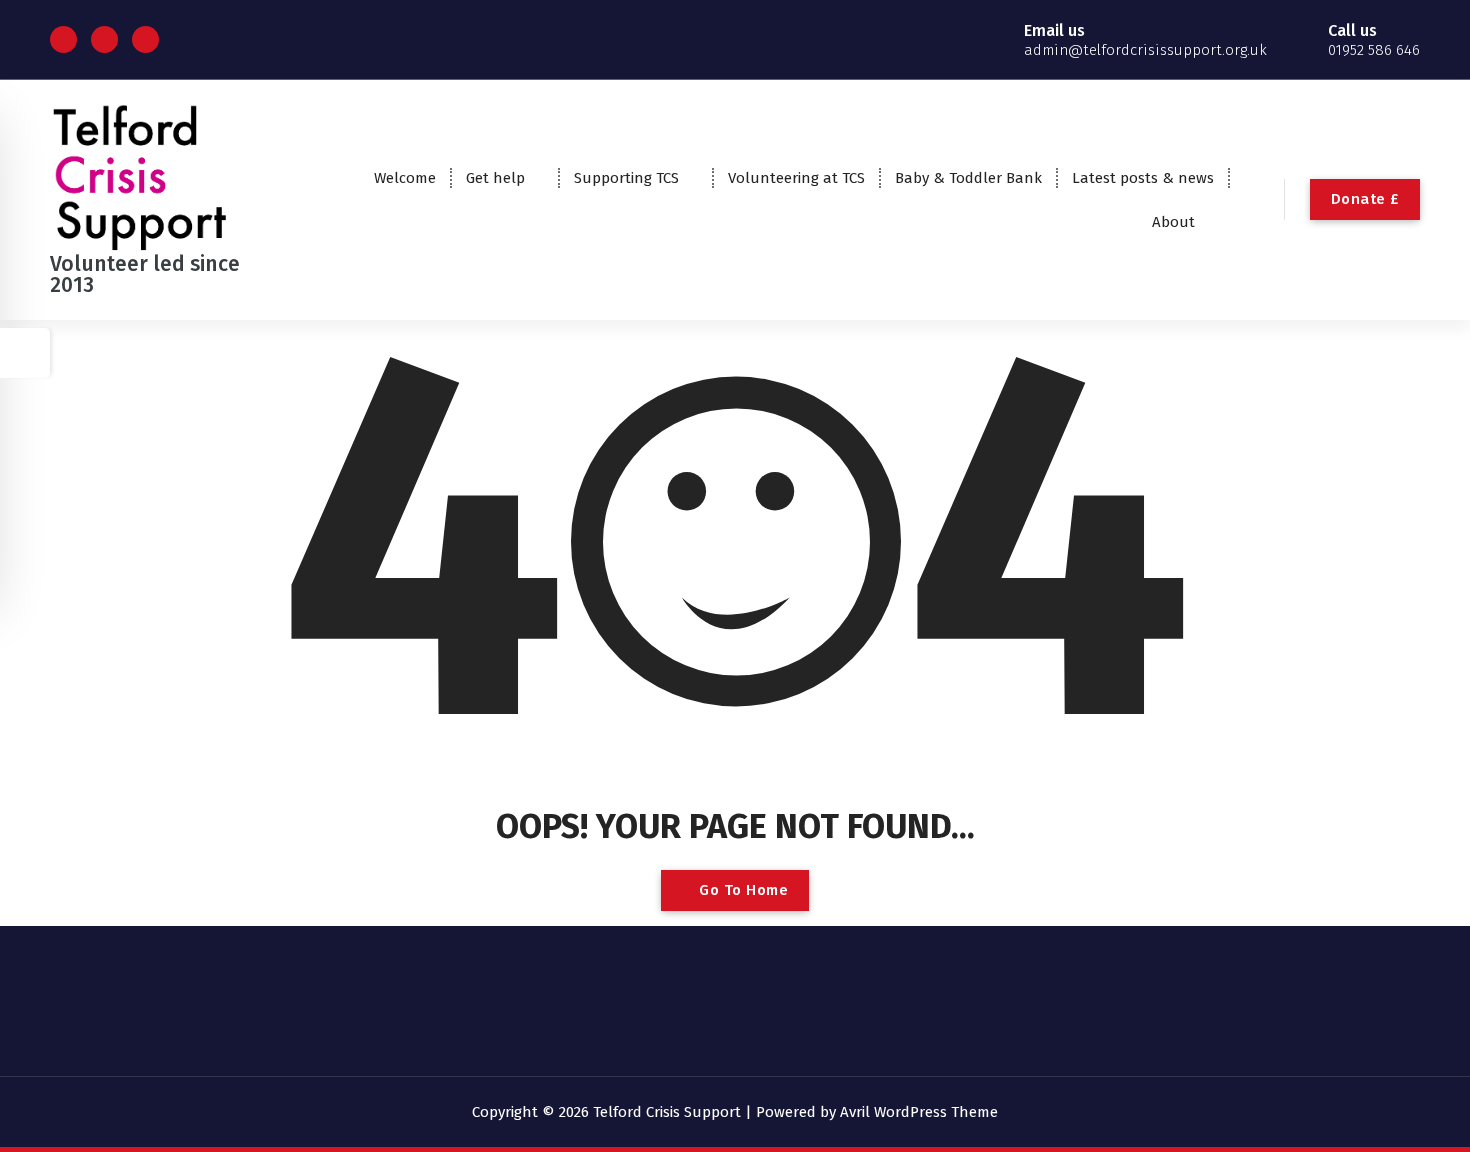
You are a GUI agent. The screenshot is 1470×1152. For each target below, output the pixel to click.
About (1173, 222)
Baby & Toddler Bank (968, 178)
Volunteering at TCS (796, 178)
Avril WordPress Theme (919, 1112)
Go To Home (742, 890)
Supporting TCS (626, 178)
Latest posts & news (1143, 178)
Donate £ (1365, 199)
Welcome (405, 178)
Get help (495, 178)
